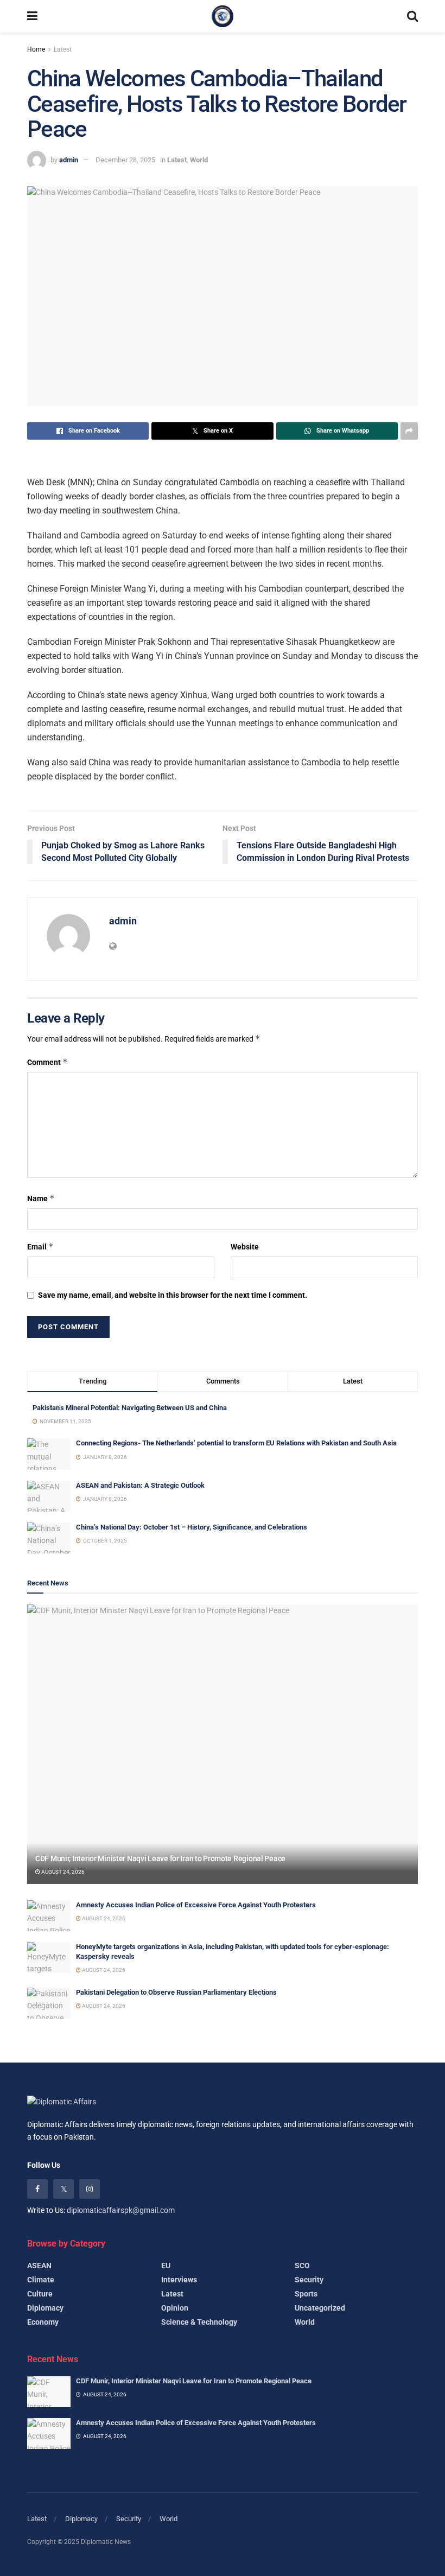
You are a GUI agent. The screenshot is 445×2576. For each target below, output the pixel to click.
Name (41, 1198)
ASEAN (39, 2266)
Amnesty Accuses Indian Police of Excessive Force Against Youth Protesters (196, 1905)
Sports (306, 2294)
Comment (47, 1062)
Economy (43, 2322)
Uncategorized (320, 2308)
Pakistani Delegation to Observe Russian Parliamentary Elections (176, 1992)
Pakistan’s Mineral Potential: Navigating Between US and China (130, 1408)
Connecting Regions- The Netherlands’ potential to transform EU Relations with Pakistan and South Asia (236, 1443)
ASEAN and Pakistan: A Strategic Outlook (140, 1485)
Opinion (175, 2308)
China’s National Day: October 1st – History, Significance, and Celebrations (192, 1527)
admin (69, 160)
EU (166, 2266)
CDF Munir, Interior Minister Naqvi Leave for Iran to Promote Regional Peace (160, 1858)
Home (36, 49)
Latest (63, 49)
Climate (41, 2280)
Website (245, 1247)
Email (40, 1246)
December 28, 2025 (125, 160)
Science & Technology (199, 2322)
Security (309, 2280)
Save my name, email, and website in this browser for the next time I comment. (173, 1295)
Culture (40, 2294)
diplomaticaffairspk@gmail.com (121, 2210)
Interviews (179, 2280)
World (199, 160)
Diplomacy (45, 2308)
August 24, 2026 (62, 1872)
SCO (302, 2266)
